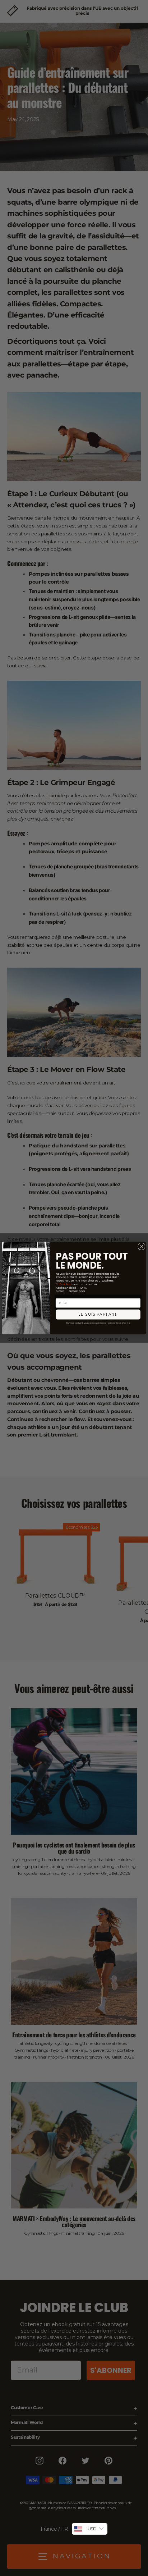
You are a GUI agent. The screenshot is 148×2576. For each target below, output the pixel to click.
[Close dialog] (142, 1246)
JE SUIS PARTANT (98, 1314)
